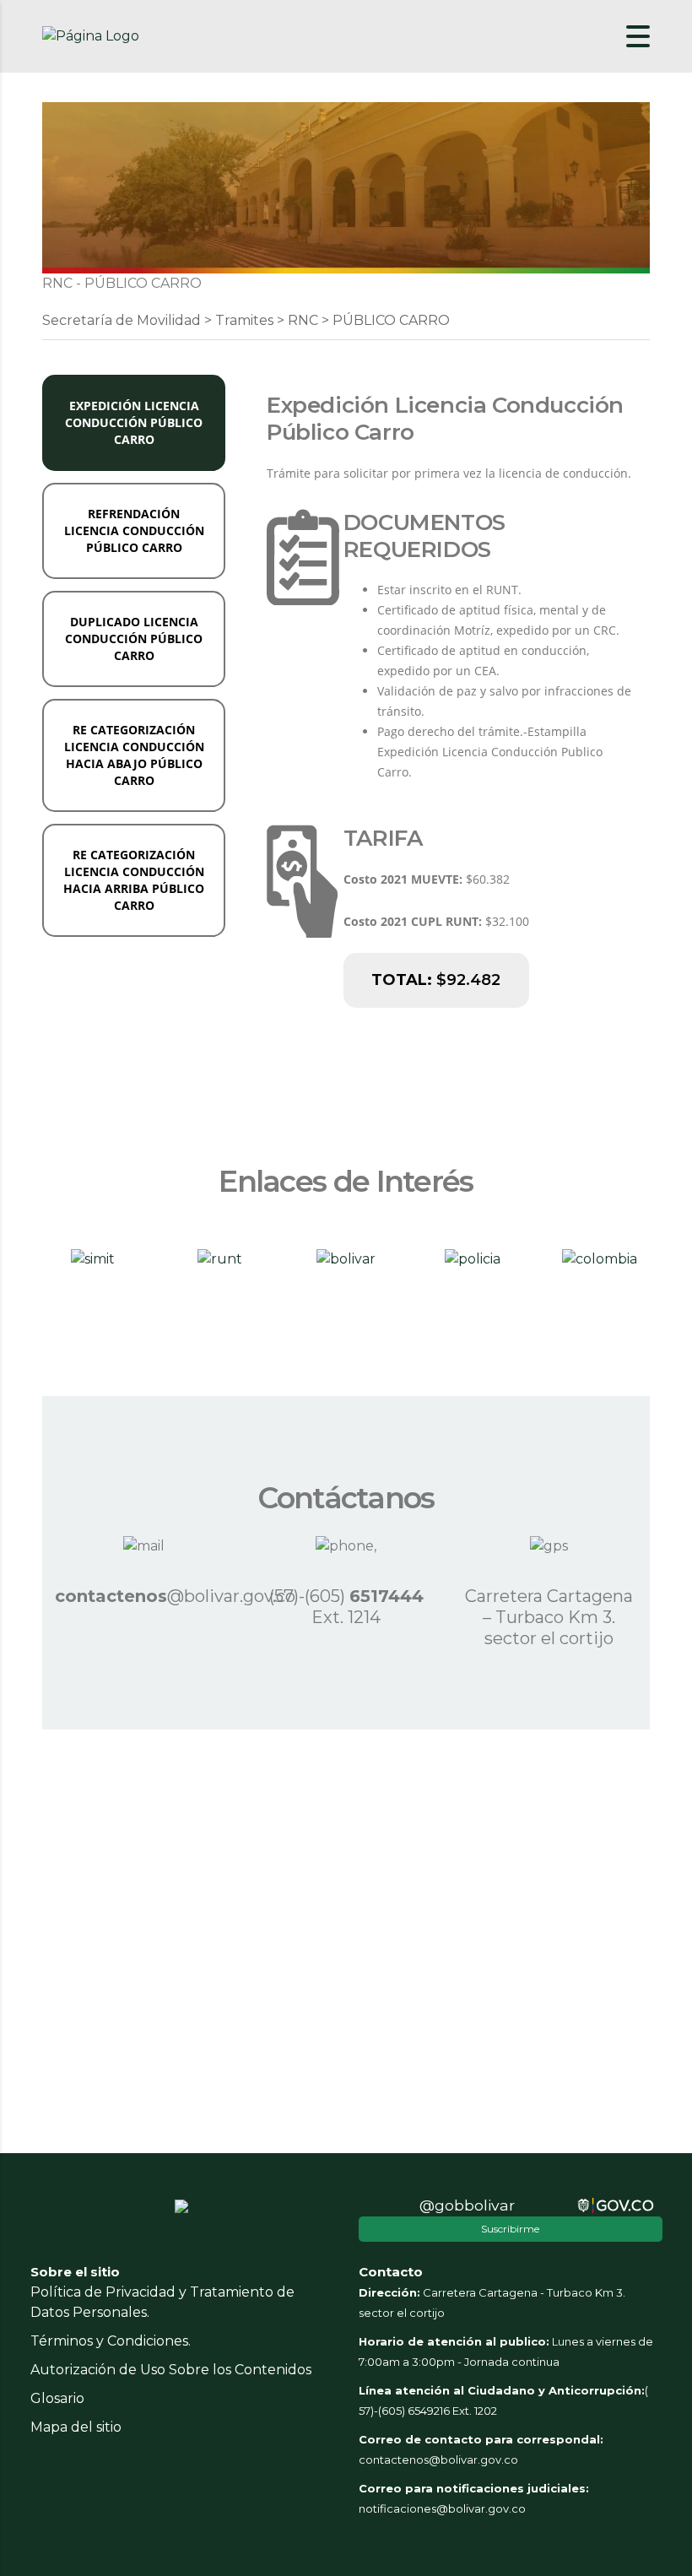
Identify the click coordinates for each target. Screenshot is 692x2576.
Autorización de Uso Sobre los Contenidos (171, 2370)
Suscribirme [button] (510, 2229)
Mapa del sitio (76, 2427)
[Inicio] (91, 36)
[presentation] (134, 423)
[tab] (134, 423)
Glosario (57, 2398)
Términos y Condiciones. (111, 2341)
